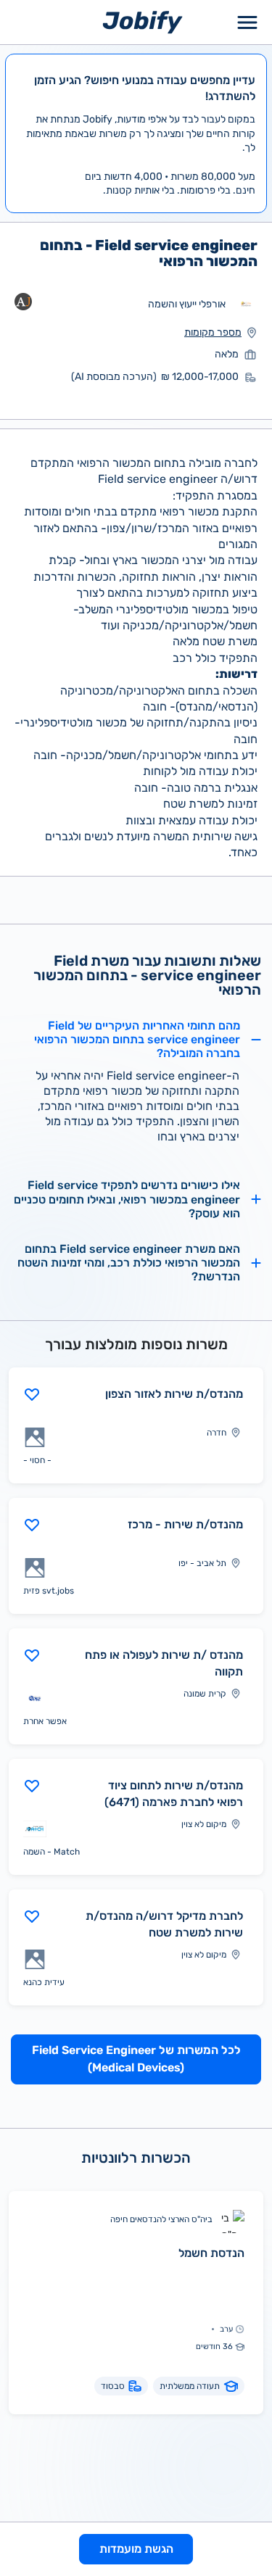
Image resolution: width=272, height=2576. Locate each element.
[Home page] (143, 21)
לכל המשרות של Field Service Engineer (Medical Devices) (136, 2059)
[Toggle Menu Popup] (247, 22)
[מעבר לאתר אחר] (246, 305)
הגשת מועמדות (136, 2549)
